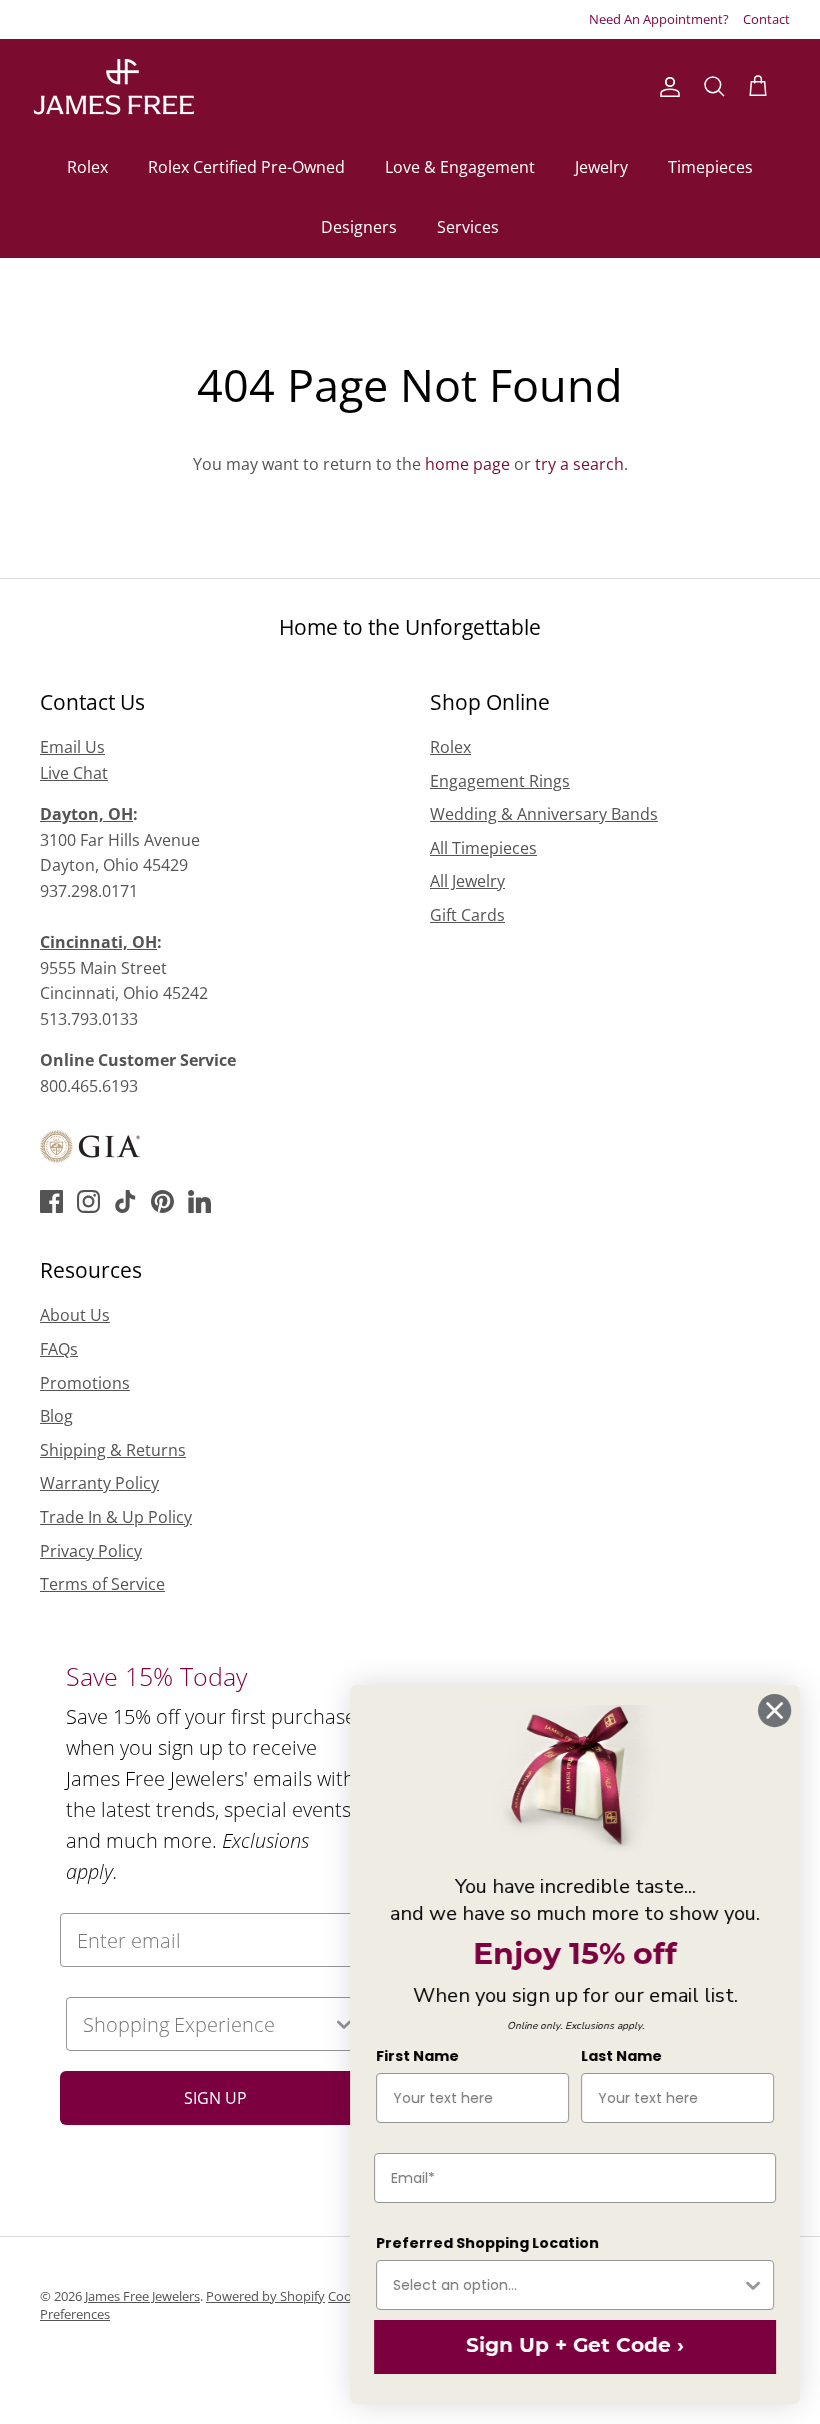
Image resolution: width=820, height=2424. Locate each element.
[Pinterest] (162, 1201)
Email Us (72, 747)
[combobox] (207, 2024)
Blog (56, 1416)
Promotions (85, 1383)
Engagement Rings (500, 781)
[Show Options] (753, 2285)
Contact (766, 19)
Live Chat (74, 773)
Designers (359, 227)
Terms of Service (102, 1584)
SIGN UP (215, 2097)
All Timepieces (483, 848)
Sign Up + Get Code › (575, 2347)
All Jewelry (467, 881)
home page (467, 464)
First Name (417, 2056)
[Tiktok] (125, 1201)
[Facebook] (51, 1201)
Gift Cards (467, 915)
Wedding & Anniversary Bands (544, 814)
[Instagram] (88, 1201)
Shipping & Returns (113, 1450)
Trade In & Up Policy (116, 1517)
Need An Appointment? (659, 19)
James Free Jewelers (142, 2296)
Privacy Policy (91, 1551)
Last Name (621, 2056)
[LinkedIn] (199, 1201)
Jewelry (601, 167)
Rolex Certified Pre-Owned (246, 167)
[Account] (666, 87)
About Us (75, 1315)
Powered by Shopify (265, 2296)
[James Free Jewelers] (112, 87)
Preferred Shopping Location (487, 2243)
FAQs (59, 1349)
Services (468, 227)
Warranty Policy (99, 1483)
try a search (579, 464)
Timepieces (710, 167)
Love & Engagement (460, 167)
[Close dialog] (774, 1710)
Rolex (87, 167)
